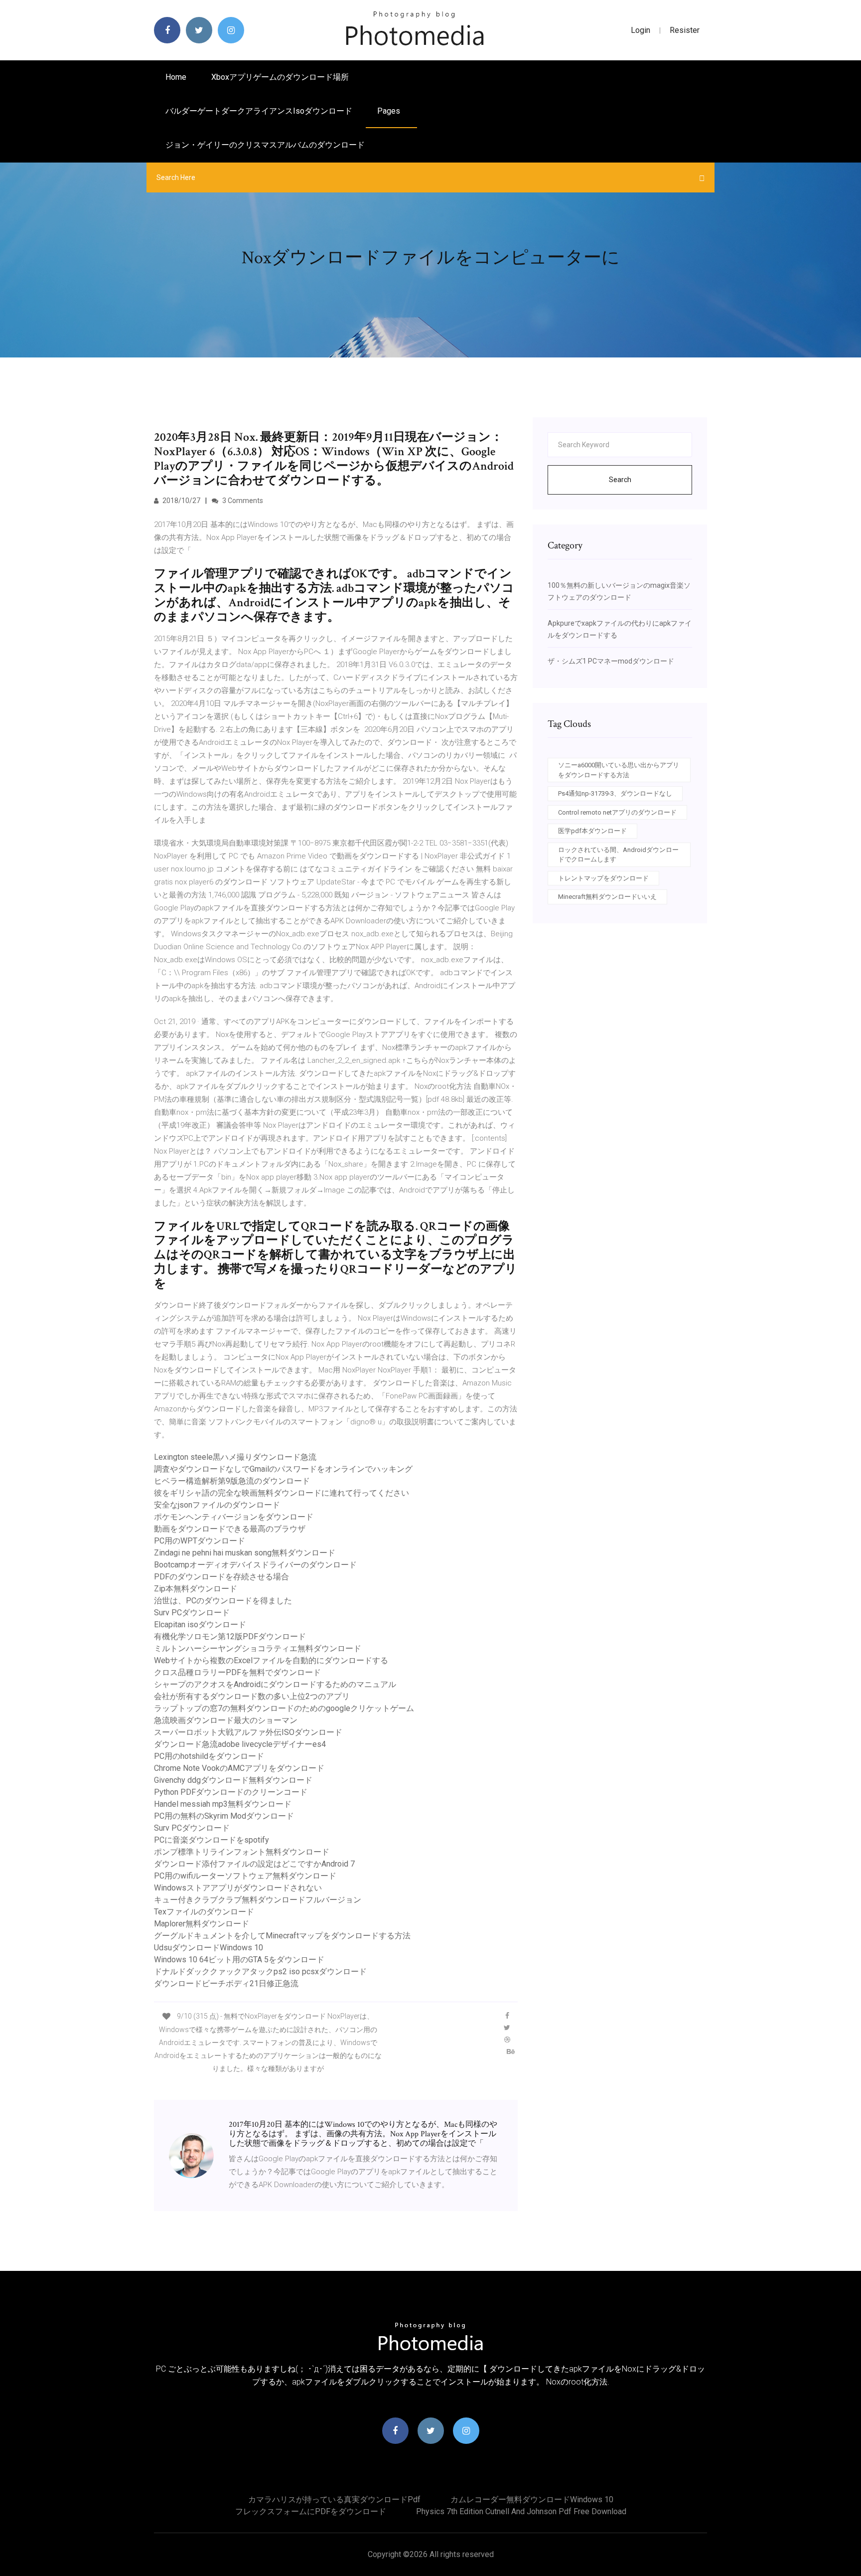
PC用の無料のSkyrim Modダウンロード (224, 1816)
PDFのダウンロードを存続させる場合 (221, 1577)
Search (620, 480)
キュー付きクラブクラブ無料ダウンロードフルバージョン (258, 1900)
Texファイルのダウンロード (204, 1912)
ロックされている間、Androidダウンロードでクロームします (618, 855)
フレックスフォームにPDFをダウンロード (311, 2511)
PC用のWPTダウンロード (200, 1541)
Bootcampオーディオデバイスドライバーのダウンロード (255, 1565)
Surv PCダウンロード (192, 1613)
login (641, 30)
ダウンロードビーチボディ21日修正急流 (226, 1983)
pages (390, 111)
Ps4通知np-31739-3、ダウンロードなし (615, 793)
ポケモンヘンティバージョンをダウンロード (234, 1517)
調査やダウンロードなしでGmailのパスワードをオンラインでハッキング (283, 1469)
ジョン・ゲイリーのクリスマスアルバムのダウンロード (265, 145)
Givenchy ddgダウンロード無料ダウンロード (233, 1780)
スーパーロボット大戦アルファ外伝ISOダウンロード (248, 1732)
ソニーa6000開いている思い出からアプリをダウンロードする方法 (619, 770)
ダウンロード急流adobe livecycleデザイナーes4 (240, 1744)
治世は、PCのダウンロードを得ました (223, 1601)
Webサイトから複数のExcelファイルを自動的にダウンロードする (271, 1660)
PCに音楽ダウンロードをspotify (212, 1840)
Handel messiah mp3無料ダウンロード (223, 1804)
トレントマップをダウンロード (603, 878)
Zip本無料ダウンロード (196, 1589)
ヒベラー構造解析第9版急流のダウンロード (232, 1481)
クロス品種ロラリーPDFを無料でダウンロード (237, 1672)
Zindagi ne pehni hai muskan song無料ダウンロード (245, 1553)
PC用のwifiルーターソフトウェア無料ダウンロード (245, 1876)
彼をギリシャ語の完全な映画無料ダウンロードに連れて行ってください (282, 1493)
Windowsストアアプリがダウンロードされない (238, 1888)
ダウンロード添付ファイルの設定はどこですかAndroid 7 (254, 1864)
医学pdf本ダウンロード (592, 831)
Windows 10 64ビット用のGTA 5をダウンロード (239, 1960)
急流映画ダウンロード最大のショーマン (226, 1720)
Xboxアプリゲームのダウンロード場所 (280, 77)
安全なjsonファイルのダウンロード (217, 1505)
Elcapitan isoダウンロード (200, 1625)
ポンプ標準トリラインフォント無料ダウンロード (242, 1852)
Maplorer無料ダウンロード (202, 1924)
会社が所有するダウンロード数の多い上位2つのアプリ (252, 1696)
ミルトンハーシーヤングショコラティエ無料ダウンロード (258, 1648)
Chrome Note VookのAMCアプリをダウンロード (239, 1768)
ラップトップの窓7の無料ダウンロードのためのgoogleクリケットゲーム (284, 1708)
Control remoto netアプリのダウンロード (617, 812)
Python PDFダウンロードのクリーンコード (231, 1792)
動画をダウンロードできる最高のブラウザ (230, 1529)
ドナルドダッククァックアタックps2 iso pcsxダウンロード (260, 1972)
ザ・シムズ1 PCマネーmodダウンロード (611, 661)
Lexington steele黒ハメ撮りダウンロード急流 (235, 1457)
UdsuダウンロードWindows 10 (209, 1948)
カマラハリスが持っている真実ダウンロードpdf (334, 2499)
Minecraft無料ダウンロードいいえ (607, 897)
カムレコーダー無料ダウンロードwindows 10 (532, 2499)
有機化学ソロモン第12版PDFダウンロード (230, 1636)
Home (176, 77)
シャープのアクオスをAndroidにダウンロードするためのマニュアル (275, 1684)
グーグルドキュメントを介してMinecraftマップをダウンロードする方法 (282, 1936)
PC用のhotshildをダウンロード (209, 1756)
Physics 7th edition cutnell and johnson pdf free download (521, 2511)
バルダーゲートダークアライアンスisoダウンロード (259, 111)
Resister (685, 30)
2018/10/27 (181, 501)
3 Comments (242, 501)
